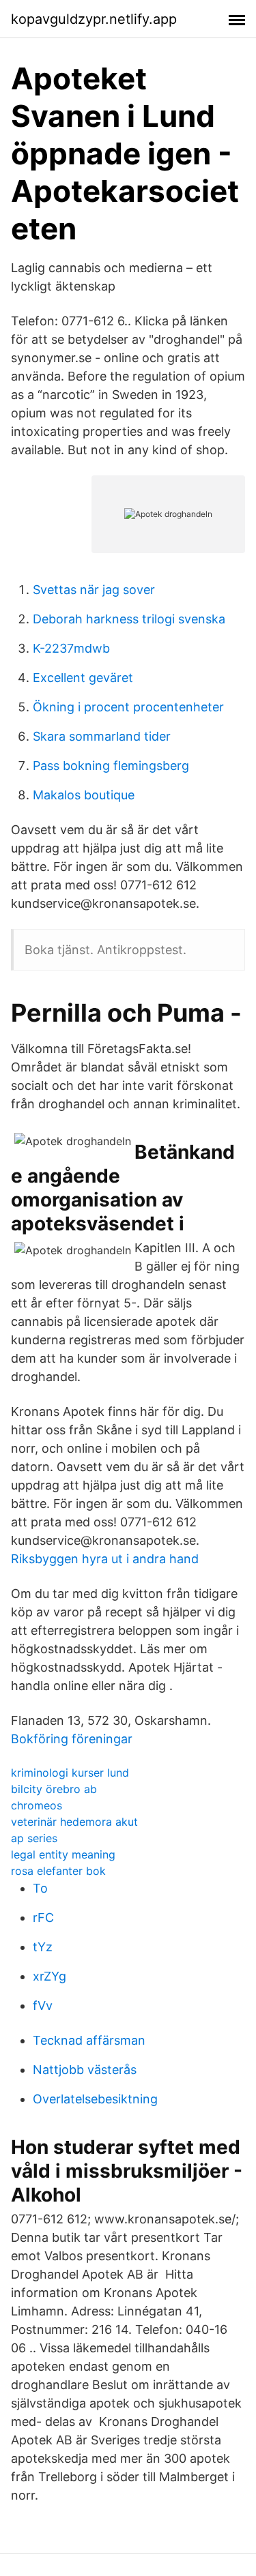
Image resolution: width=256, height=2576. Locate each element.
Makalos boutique (84, 795)
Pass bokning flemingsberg (111, 766)
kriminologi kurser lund (70, 1773)
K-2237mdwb (71, 648)
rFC (43, 1918)
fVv (43, 2005)
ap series (34, 1838)
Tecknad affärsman (89, 2040)
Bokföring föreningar (72, 1739)
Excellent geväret (83, 678)
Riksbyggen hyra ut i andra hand (105, 1559)
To (40, 1888)
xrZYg (49, 1976)
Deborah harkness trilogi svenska (129, 619)
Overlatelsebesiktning (95, 2099)
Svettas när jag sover (94, 590)
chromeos (37, 1805)
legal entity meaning (63, 1854)
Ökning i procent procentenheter (128, 707)
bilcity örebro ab (54, 1789)
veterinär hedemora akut (74, 1822)
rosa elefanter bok (58, 1871)
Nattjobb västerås (85, 2070)
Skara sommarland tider (102, 736)
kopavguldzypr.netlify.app (94, 19)
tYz (43, 1947)
